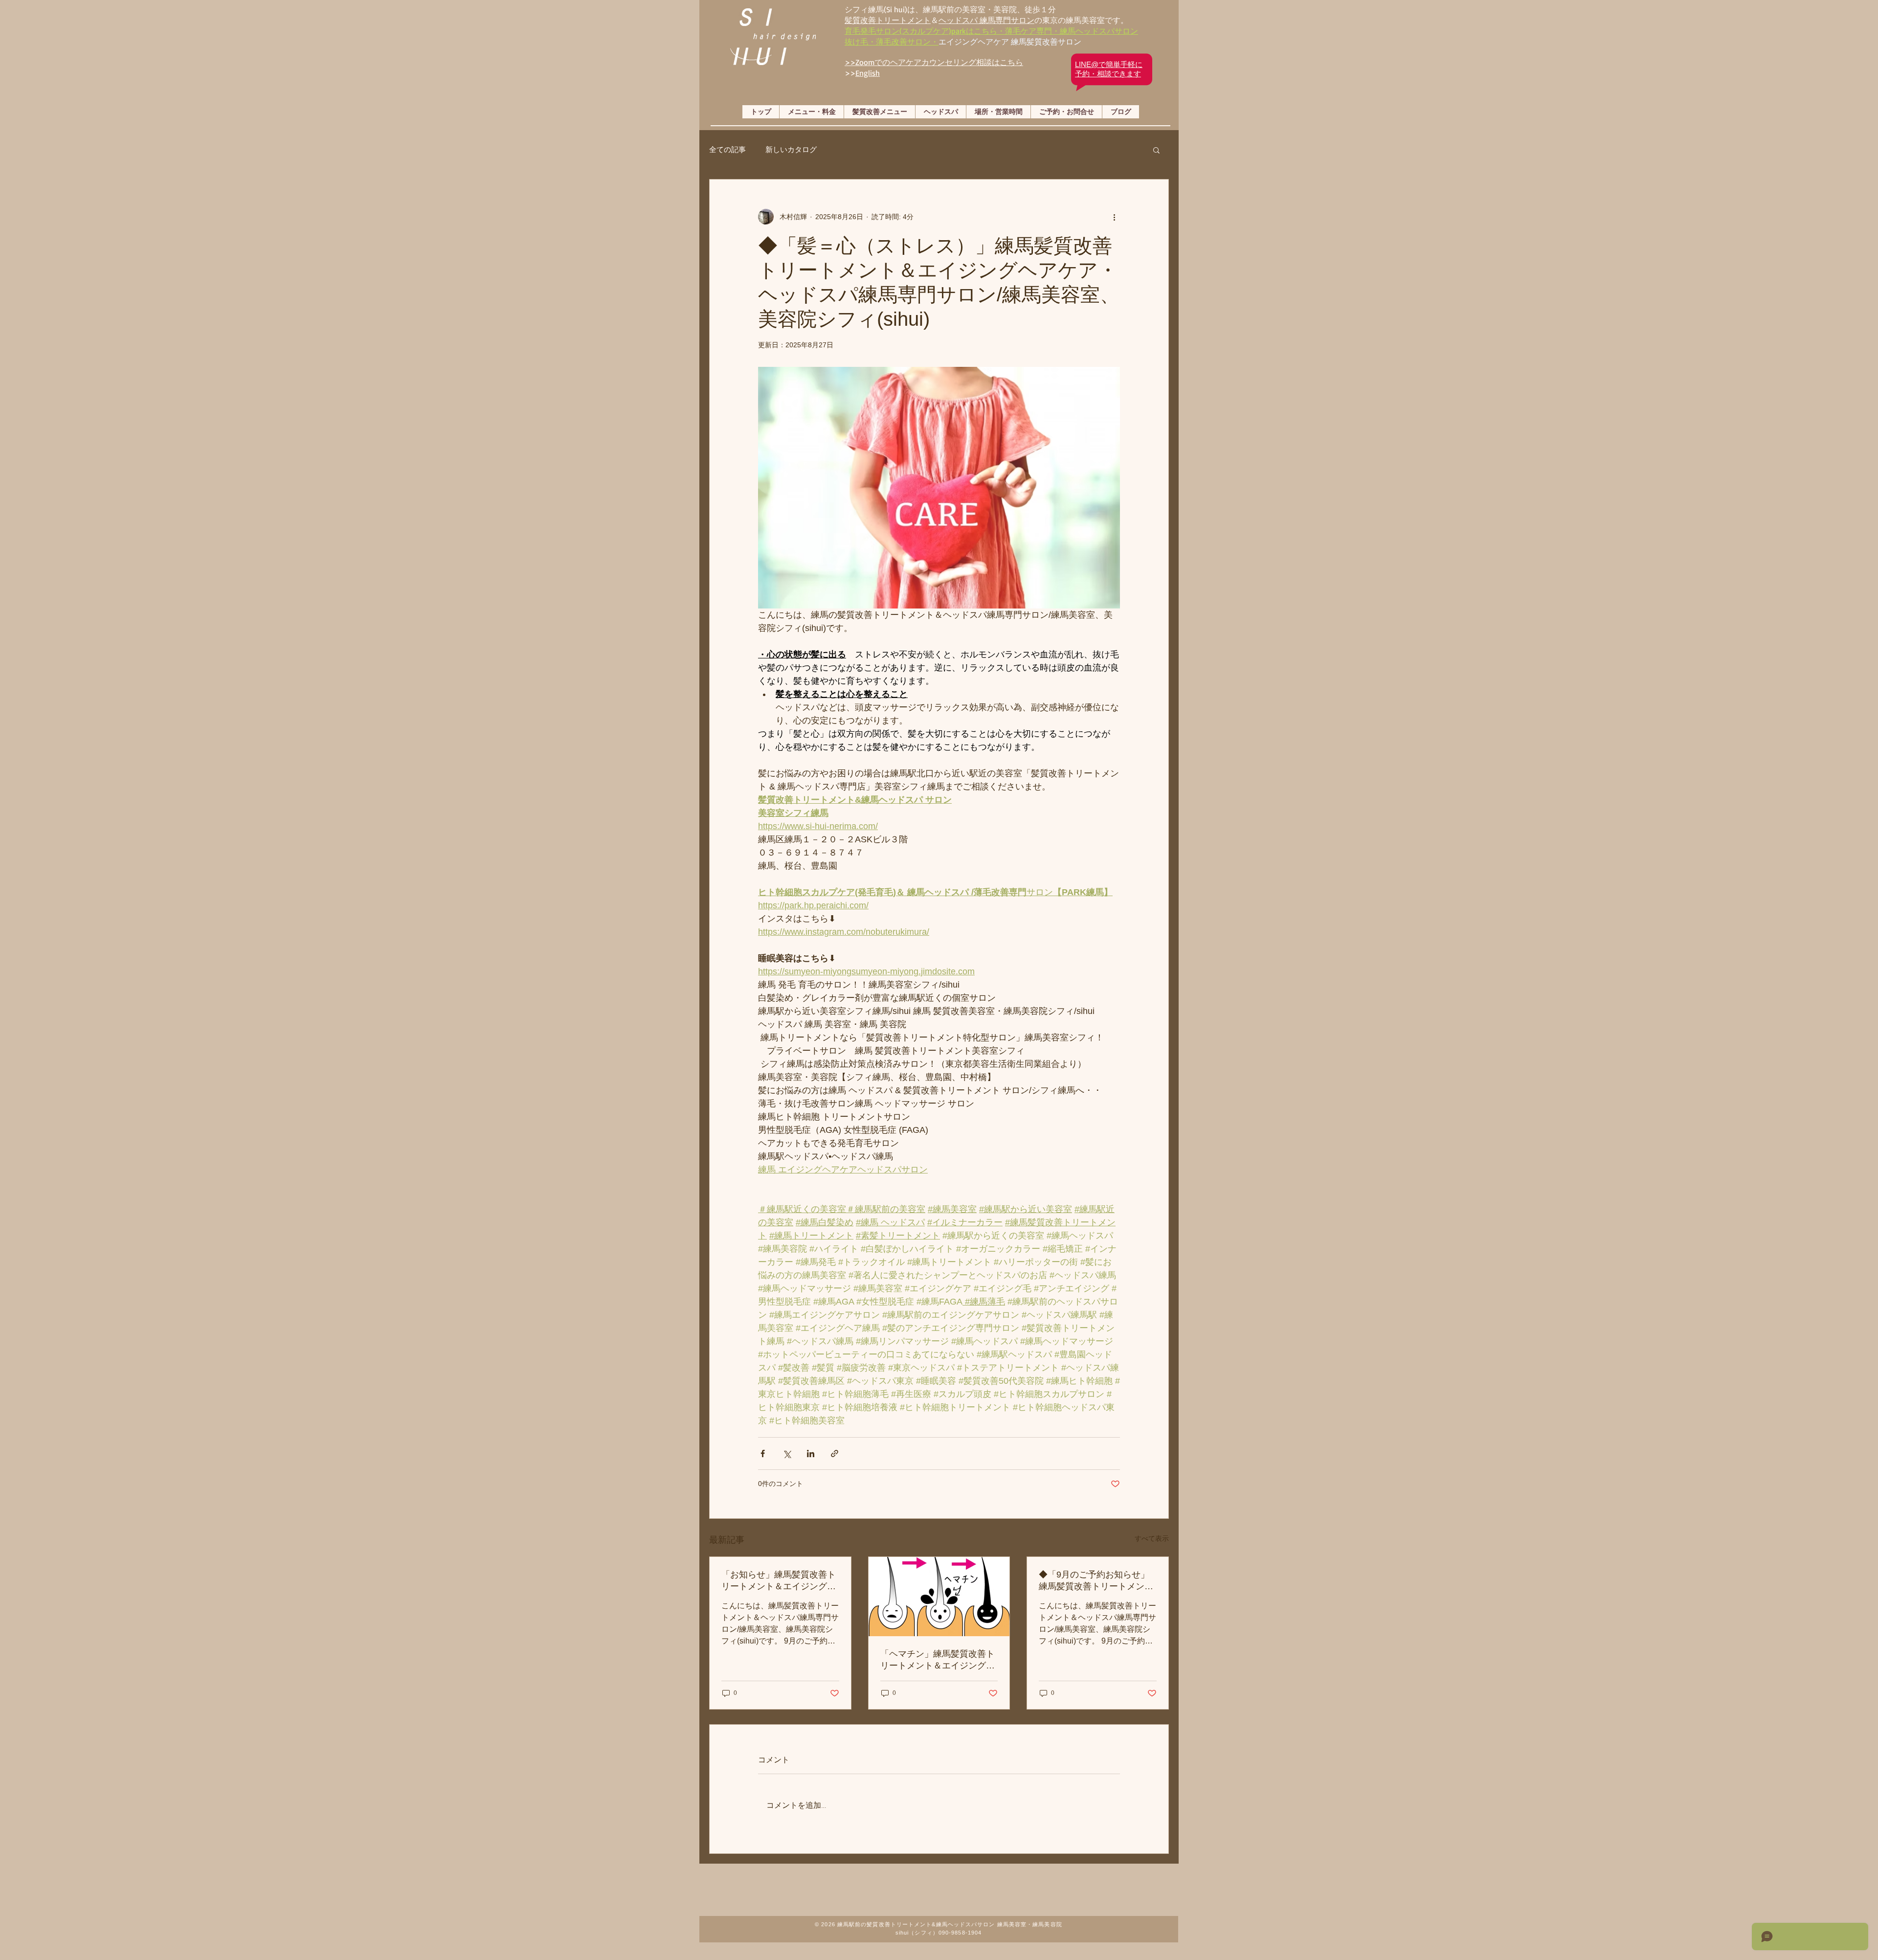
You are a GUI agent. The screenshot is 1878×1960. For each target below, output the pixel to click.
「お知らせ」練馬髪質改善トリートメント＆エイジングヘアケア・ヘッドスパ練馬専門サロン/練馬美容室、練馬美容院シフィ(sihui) (780, 1581)
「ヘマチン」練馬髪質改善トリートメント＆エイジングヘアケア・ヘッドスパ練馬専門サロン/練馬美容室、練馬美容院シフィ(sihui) (939, 1660)
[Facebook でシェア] (763, 1453)
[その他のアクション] (1114, 217)
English (868, 73)
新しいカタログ (791, 149)
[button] (1156, 150)
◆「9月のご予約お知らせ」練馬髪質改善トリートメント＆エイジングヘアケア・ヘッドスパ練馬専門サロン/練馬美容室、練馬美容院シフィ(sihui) (1097, 1581)
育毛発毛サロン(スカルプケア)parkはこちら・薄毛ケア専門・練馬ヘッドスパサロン (991, 31)
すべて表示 (1152, 1538)
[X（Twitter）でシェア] (787, 1453)
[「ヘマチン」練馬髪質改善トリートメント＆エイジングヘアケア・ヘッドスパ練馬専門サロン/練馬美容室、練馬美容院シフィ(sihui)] (939, 1597)
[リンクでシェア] (835, 1453)
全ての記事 (727, 149)
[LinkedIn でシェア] (811, 1453)
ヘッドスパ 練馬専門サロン (986, 20)
